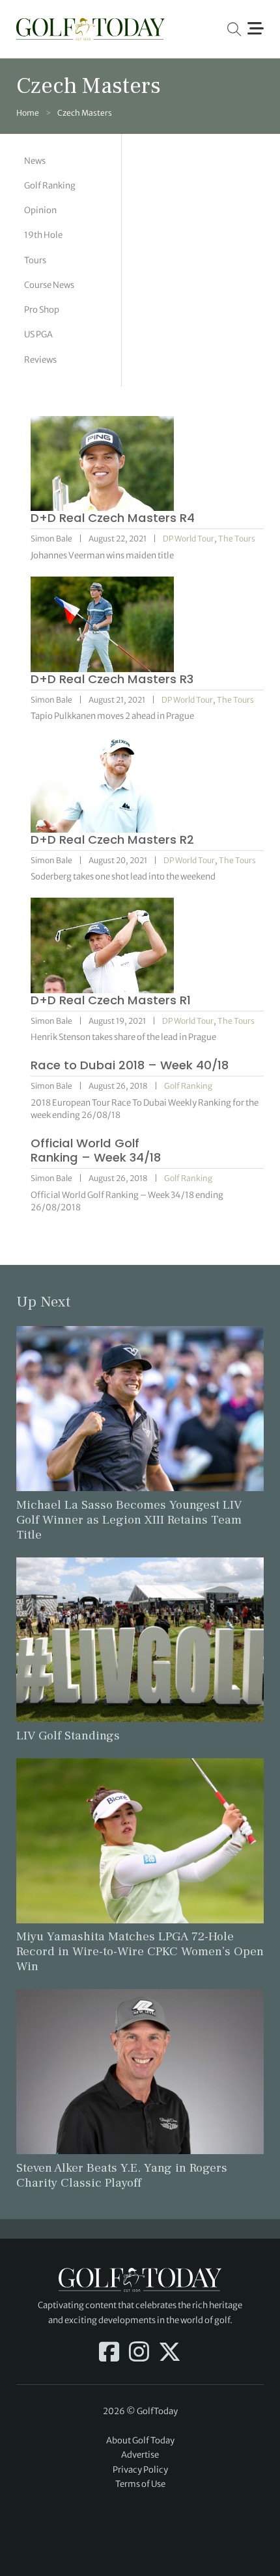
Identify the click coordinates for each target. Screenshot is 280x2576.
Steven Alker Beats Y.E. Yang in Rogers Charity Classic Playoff (122, 2175)
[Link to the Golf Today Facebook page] (109, 2353)
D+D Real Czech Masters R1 (111, 1000)
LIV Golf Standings (68, 1736)
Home (28, 113)
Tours (35, 260)
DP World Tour (189, 539)
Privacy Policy (140, 2470)
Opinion (40, 210)
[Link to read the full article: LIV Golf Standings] (140, 1639)
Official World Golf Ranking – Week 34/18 (96, 1150)
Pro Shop (42, 310)
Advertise (140, 2455)
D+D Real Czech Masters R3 (112, 679)
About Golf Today (140, 2440)
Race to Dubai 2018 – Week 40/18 (130, 1065)
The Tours (237, 539)
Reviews (40, 360)
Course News (49, 285)
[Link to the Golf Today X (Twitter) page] (170, 2353)
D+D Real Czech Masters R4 (113, 518)
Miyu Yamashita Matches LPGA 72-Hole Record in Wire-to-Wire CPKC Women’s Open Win (140, 1951)
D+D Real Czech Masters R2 (112, 839)
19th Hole (43, 235)
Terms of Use (140, 2484)
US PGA (38, 334)
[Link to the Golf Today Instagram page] (139, 2353)
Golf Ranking (50, 186)
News (35, 161)
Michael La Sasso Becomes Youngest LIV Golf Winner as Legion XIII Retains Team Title (129, 1520)
